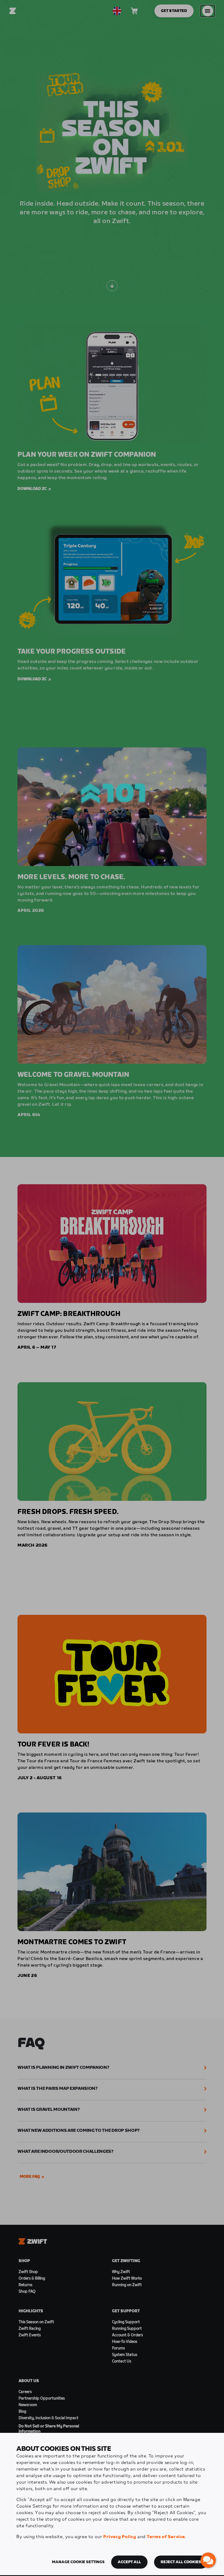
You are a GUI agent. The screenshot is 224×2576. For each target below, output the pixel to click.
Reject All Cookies (181, 2562)
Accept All (129, 2562)
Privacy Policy (120, 2537)
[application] (208, 2560)
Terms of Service (166, 2537)
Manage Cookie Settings (78, 2562)
